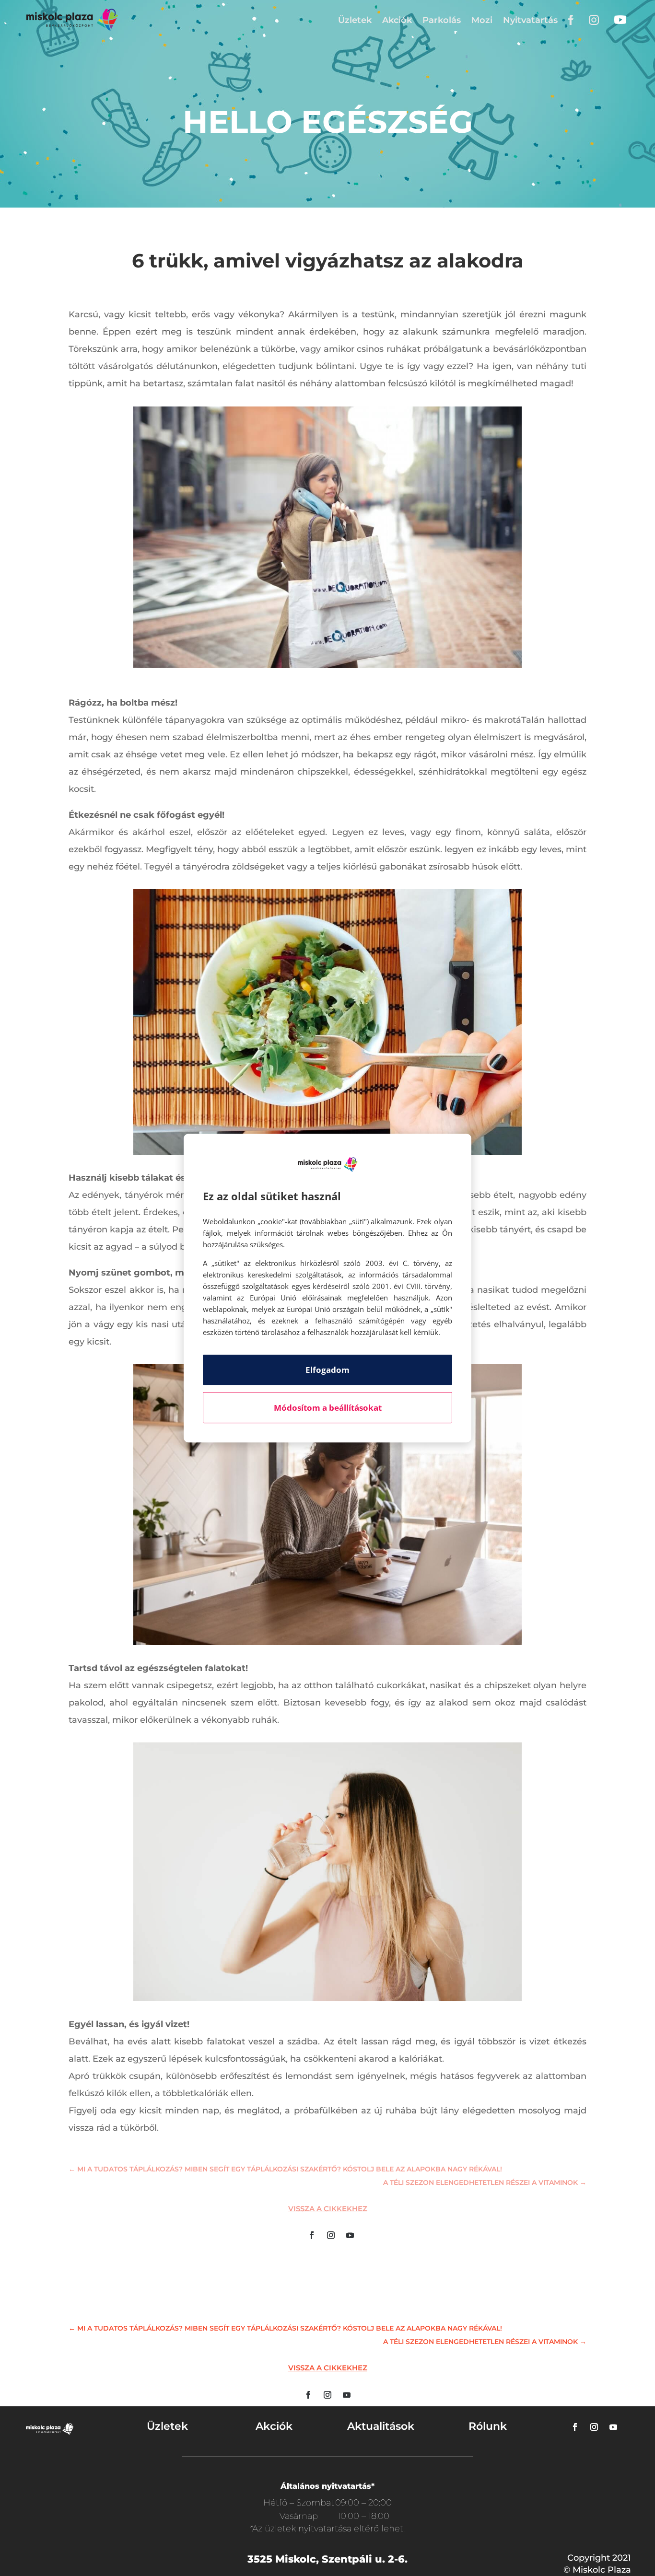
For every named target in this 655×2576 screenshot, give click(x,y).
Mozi (482, 20)
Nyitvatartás (530, 20)
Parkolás (442, 20)
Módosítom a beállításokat (328, 1408)
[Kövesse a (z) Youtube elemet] (350, 2235)
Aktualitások (381, 2426)
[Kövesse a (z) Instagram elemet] (331, 2235)
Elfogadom (327, 1370)
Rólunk (488, 2426)
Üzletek (355, 20)
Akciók (397, 20)
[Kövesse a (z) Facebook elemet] (312, 2235)
